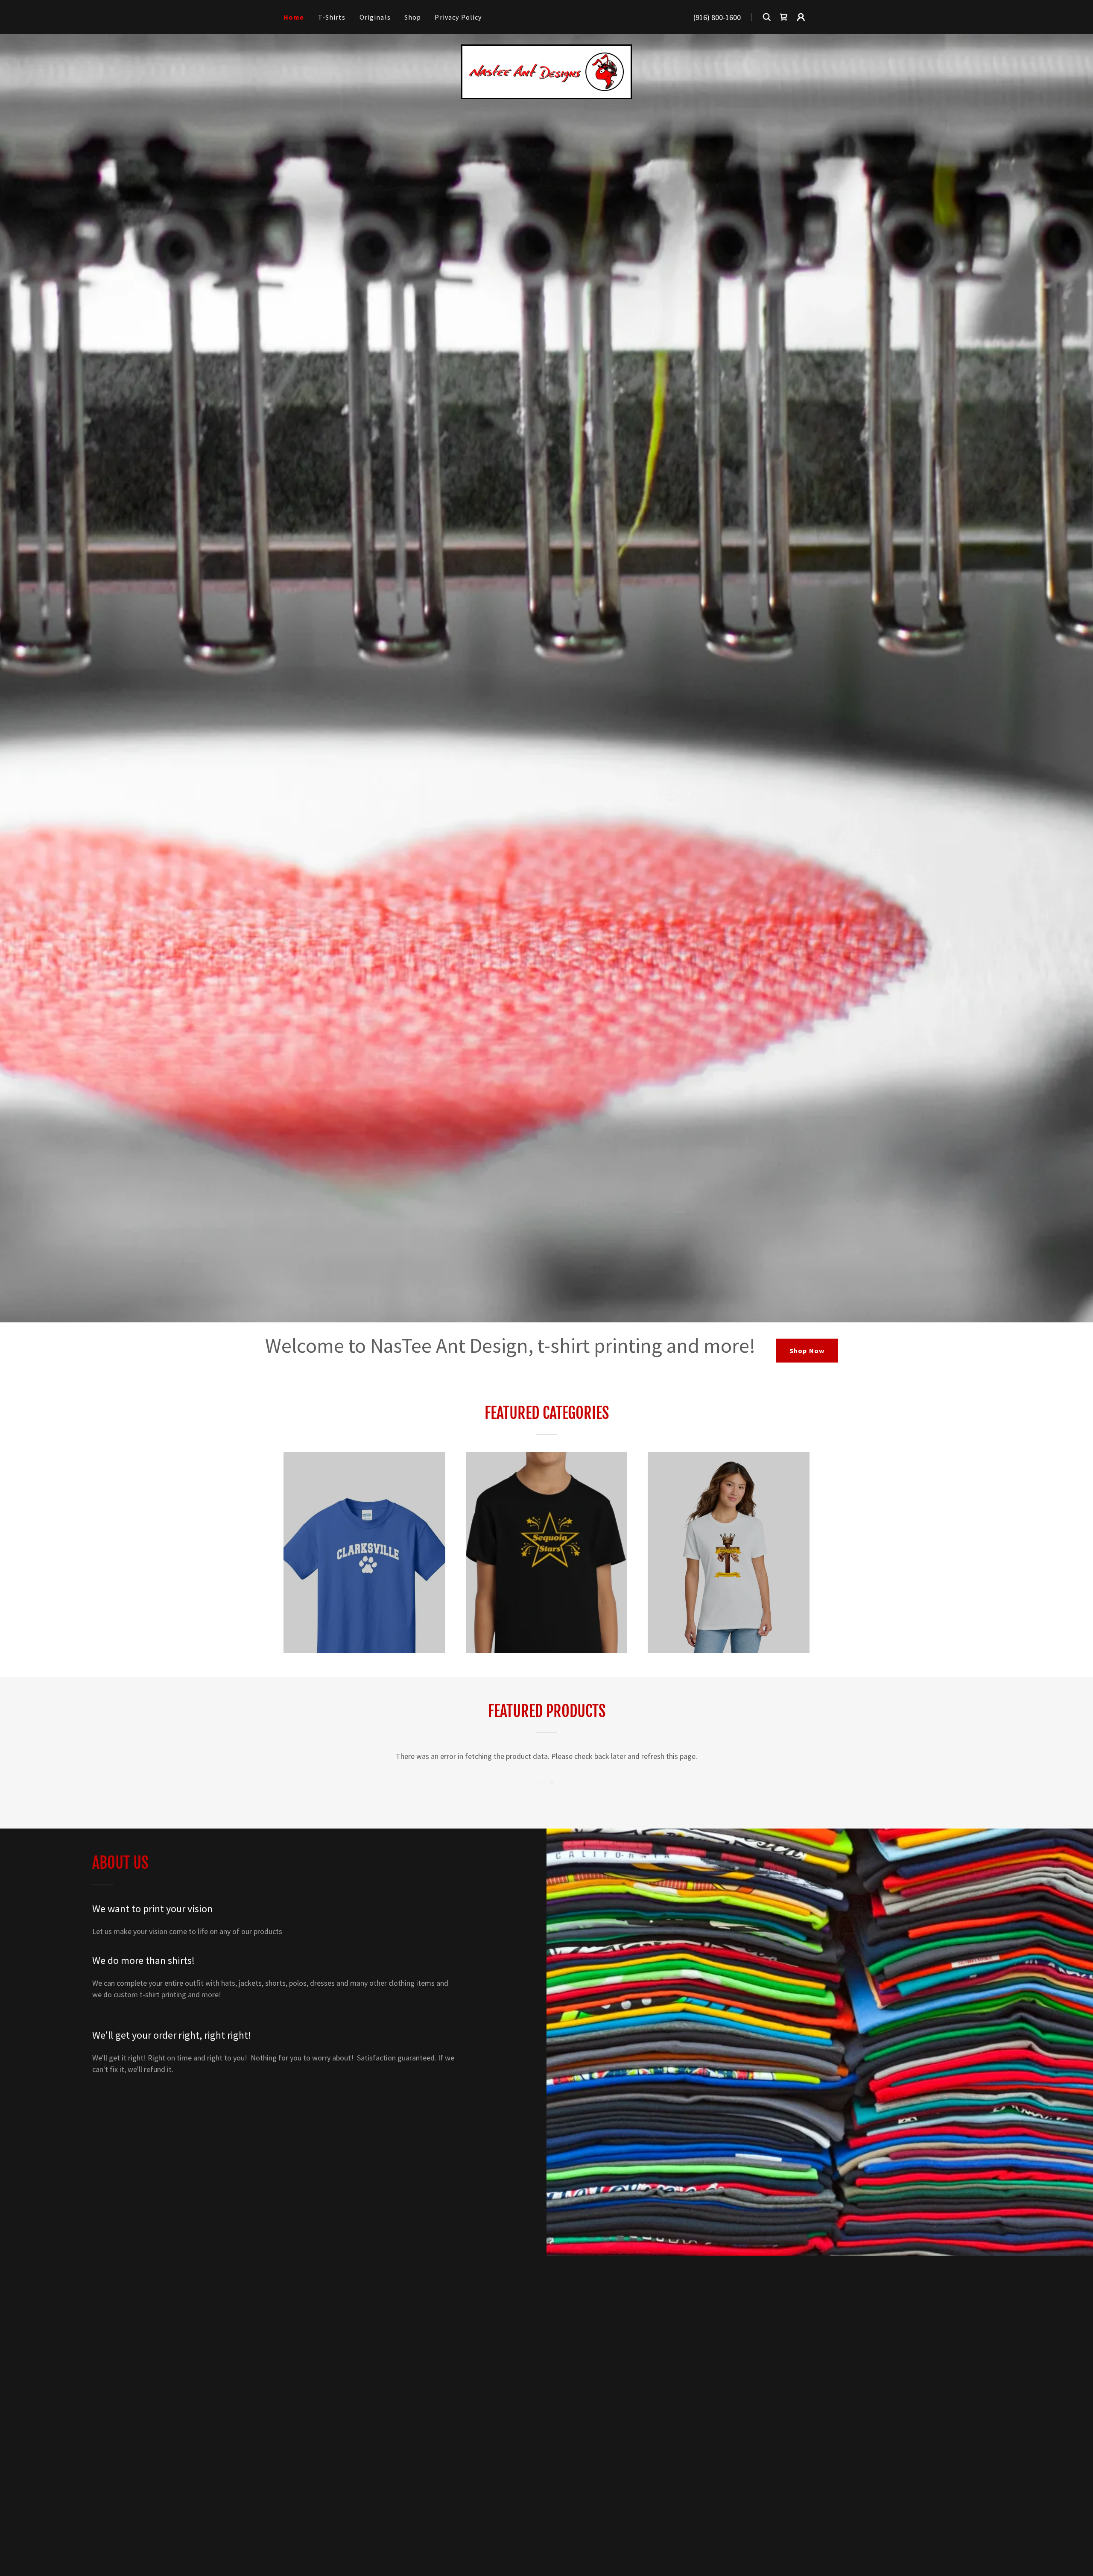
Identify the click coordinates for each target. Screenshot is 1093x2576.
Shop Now (807, 1351)
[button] (801, 17)
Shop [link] (413, 17)
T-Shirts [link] (332, 17)
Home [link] (294, 17)
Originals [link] (375, 17)
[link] (784, 17)
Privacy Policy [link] (458, 17)
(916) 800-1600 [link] (717, 17)
